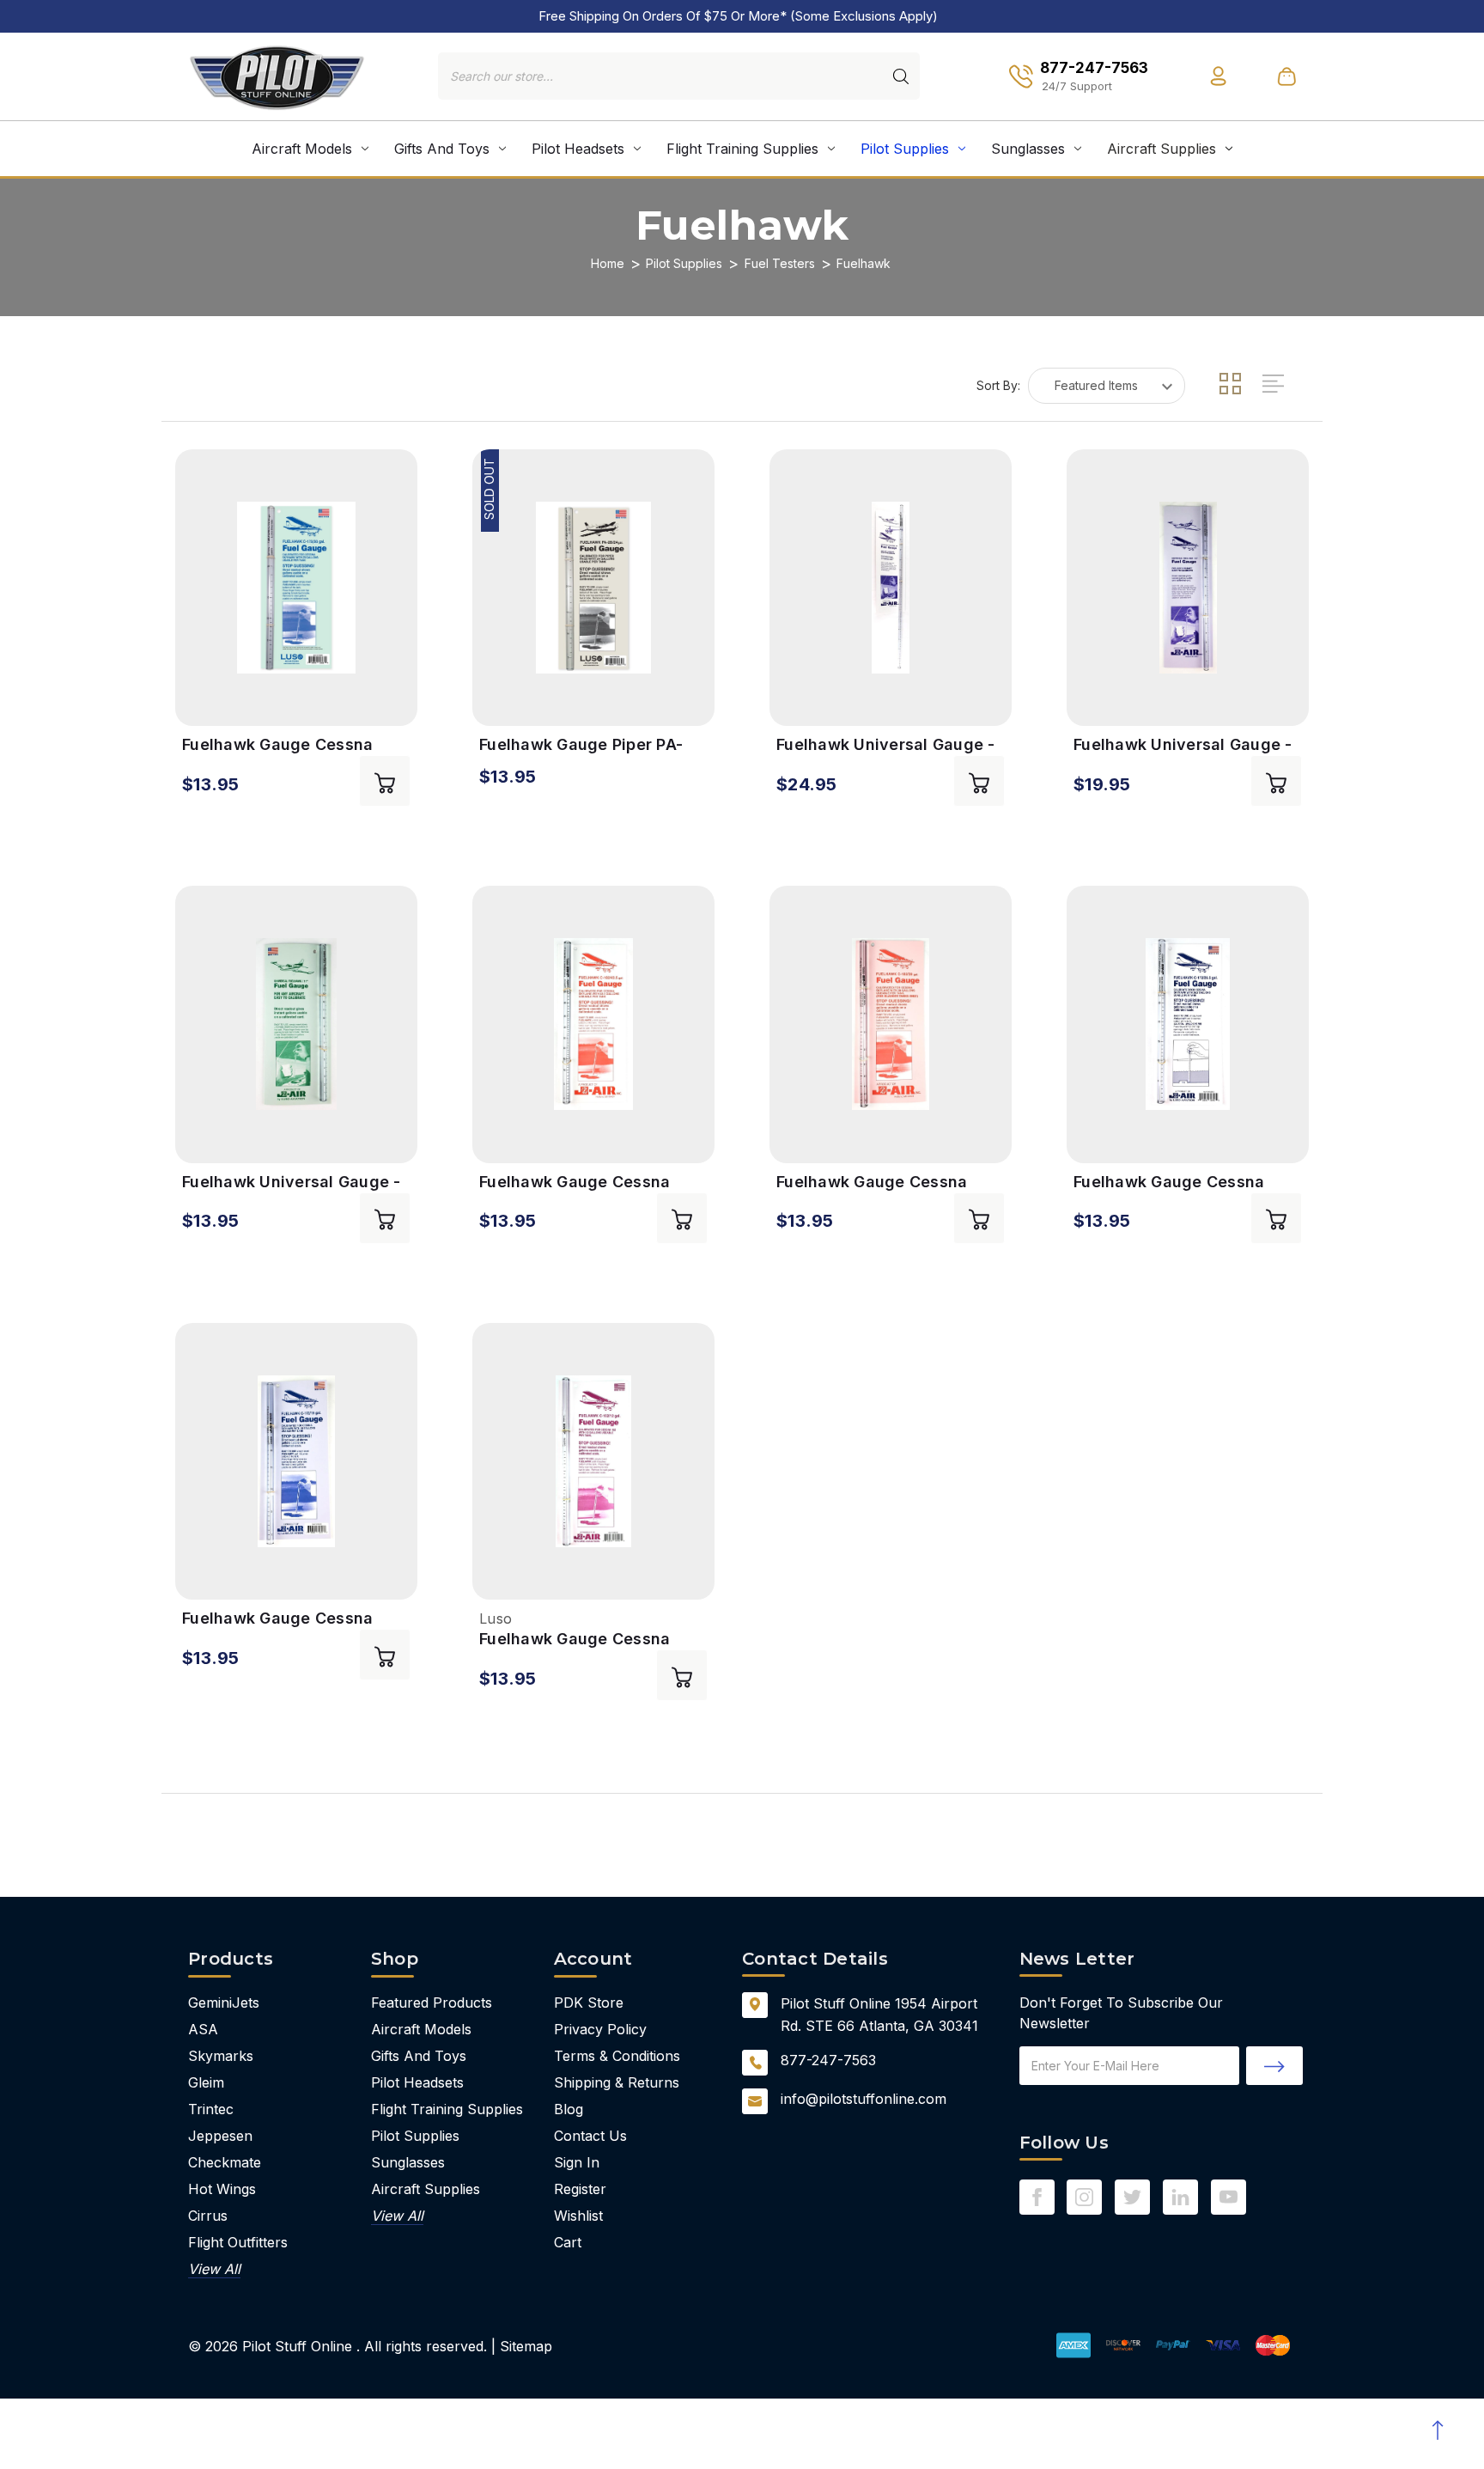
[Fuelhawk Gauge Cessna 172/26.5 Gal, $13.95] (1188, 1024)
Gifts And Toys (442, 149)
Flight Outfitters (238, 2242)
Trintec (211, 2109)
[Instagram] (1084, 2197)
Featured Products (432, 2003)
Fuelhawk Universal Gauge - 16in (1183, 745)
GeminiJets (224, 2003)
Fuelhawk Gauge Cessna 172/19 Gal (277, 1619)
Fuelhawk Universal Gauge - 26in (886, 745)
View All (214, 2269)
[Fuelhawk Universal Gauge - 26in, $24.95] (891, 588)
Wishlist (578, 2216)
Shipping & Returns (617, 2082)
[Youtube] (1229, 2197)
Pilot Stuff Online (297, 2346)
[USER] (1218, 76)
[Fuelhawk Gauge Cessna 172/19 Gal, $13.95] (296, 1462)
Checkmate (225, 2162)
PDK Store (589, 2003)
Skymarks (221, 2056)
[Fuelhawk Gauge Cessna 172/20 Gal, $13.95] (296, 588)
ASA (203, 2029)
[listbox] (1107, 386)
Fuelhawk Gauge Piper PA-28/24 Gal (581, 745)
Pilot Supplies (905, 149)
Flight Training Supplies (742, 149)
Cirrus (208, 2216)
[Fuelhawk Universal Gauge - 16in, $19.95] (1188, 588)
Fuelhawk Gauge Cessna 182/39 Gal (872, 1183)
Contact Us (590, 2136)
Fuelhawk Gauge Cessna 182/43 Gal (575, 1183)
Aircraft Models (302, 149)
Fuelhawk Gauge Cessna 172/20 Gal (277, 745)
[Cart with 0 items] (1286, 76)
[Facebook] (1037, 2197)
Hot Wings (222, 2189)
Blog (569, 2109)
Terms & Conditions (617, 2056)
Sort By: (998, 385)
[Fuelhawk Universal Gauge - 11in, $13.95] (296, 1024)
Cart (568, 2242)
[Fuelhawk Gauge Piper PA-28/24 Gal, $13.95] (593, 588)
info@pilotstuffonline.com (864, 2099)
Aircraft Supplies (1162, 149)
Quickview (198, 701)
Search (901, 76)
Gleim (206, 2082)
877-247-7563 (828, 2060)
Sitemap (526, 2346)
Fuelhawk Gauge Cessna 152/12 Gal (575, 1640)
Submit (1274, 2066)
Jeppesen (220, 2136)
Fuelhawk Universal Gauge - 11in (292, 1183)
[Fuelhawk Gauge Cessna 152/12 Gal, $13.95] (593, 1462)
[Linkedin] (1180, 2197)
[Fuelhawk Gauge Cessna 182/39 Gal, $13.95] (891, 1024)
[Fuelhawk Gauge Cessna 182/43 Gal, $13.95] (593, 1024)
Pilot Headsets (578, 149)
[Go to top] (1437, 2430)
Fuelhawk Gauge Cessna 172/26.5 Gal (1169, 1183)
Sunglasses (1028, 149)
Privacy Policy (600, 2029)
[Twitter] (1132, 2197)
